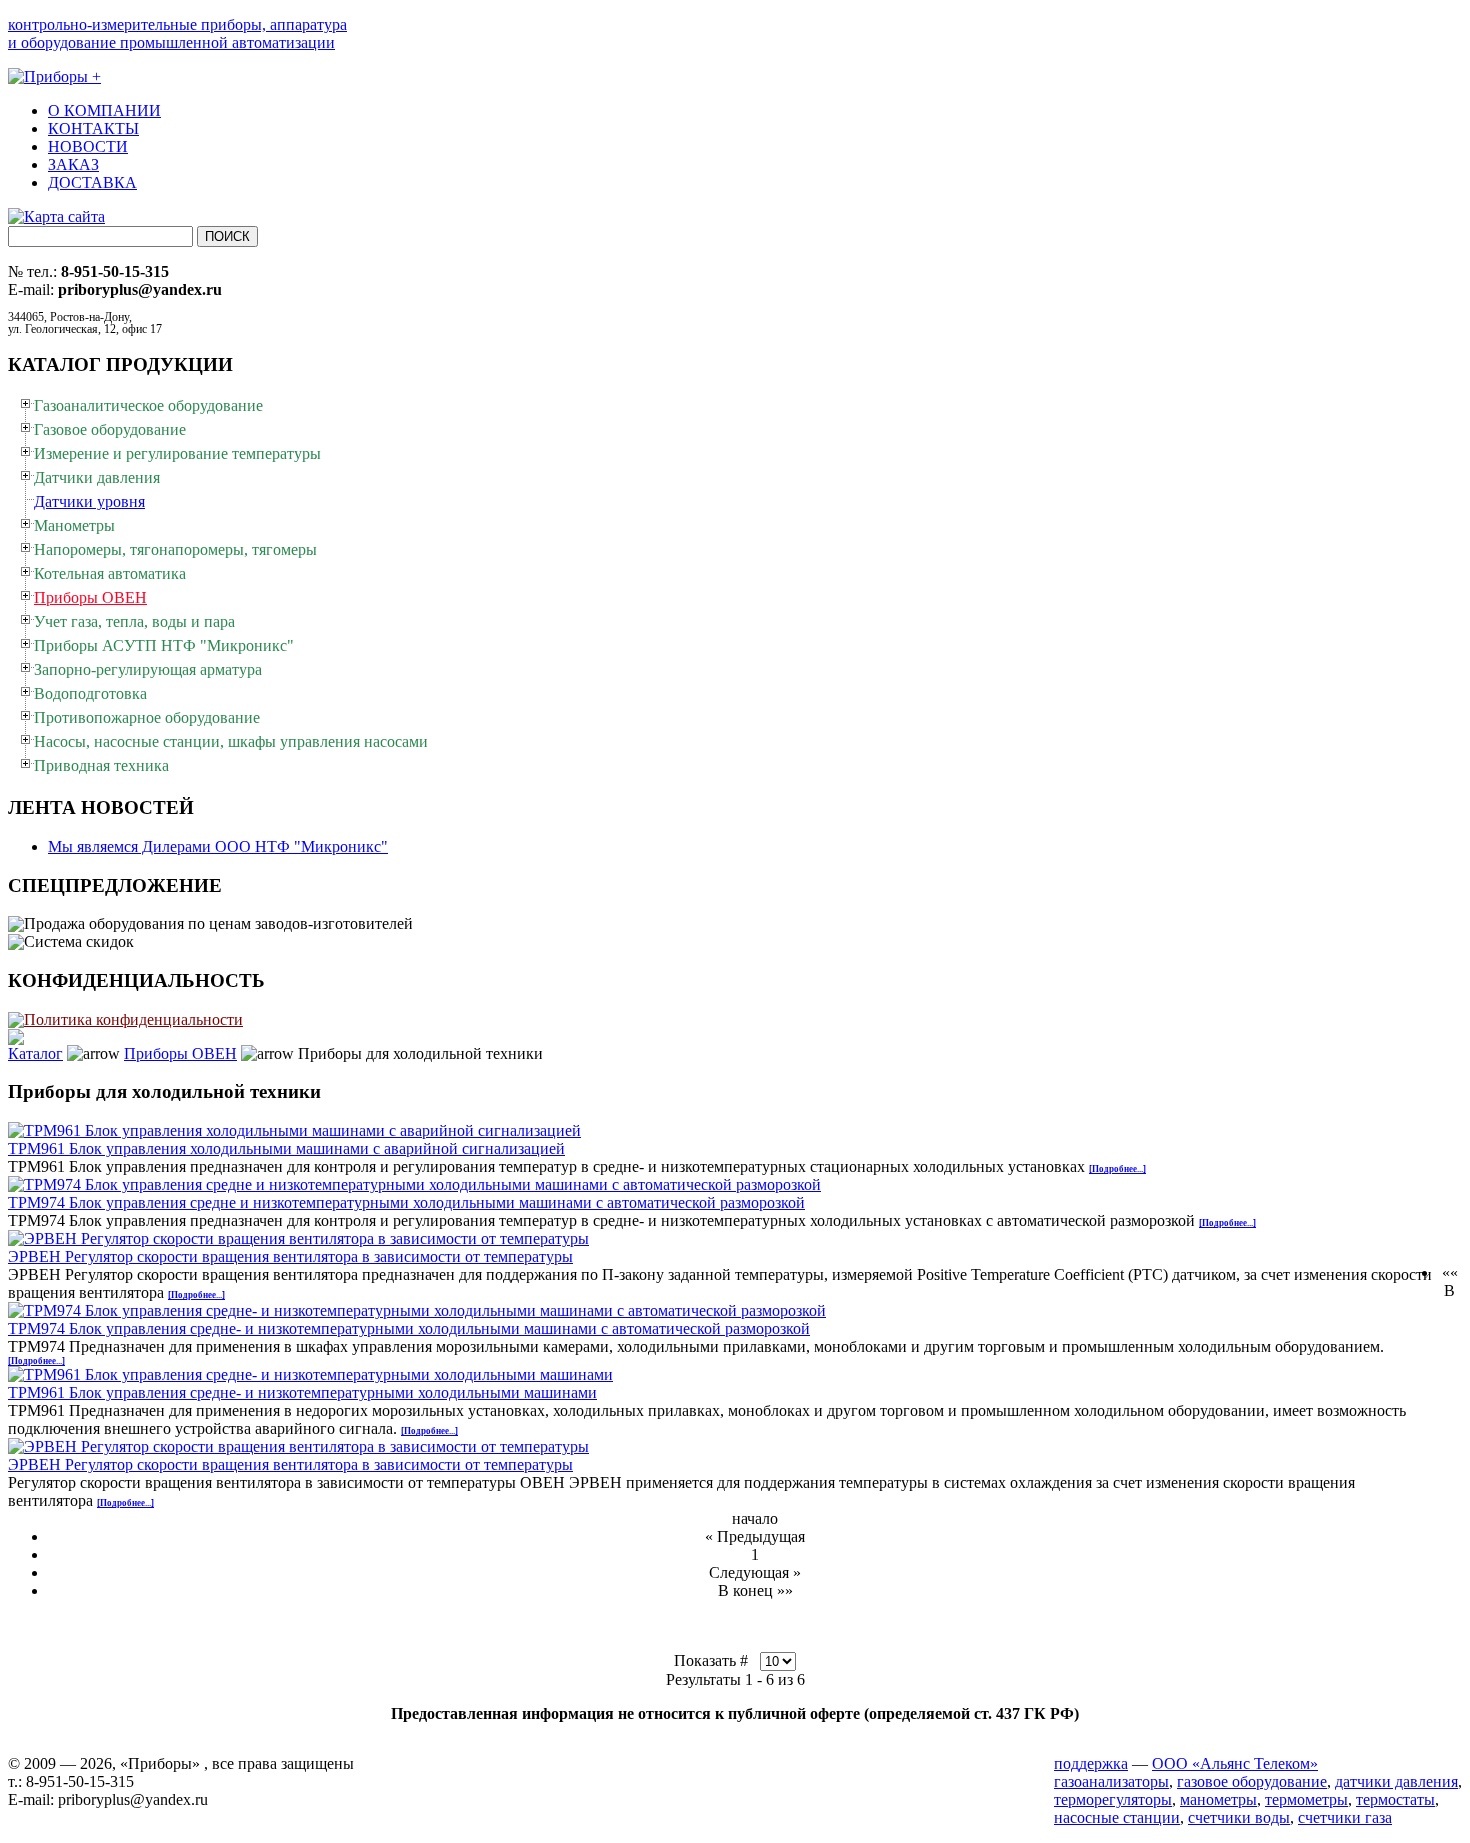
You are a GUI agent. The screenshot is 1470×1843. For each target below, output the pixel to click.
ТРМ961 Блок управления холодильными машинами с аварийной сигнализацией (286, 1148)
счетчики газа (1345, 1817)
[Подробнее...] (1117, 1169)
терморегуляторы (1113, 1799)
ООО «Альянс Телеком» (1235, 1763)
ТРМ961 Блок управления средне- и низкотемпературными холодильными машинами (302, 1392)
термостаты (1395, 1799)
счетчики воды (1239, 1817)
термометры (1306, 1799)
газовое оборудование (1252, 1781)
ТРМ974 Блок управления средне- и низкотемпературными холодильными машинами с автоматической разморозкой (409, 1328)
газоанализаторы (1111, 1781)
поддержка (1091, 1763)
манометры (1218, 1799)
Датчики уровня (89, 501)
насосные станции (1117, 1817)
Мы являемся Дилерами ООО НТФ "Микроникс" (218, 846)
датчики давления (1396, 1781)
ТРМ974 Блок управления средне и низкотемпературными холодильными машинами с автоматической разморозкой (406, 1202)
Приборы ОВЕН (180, 1053)
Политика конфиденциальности (133, 1019)
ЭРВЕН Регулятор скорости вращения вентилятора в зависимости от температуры (290, 1256)
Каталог (35, 1053)
